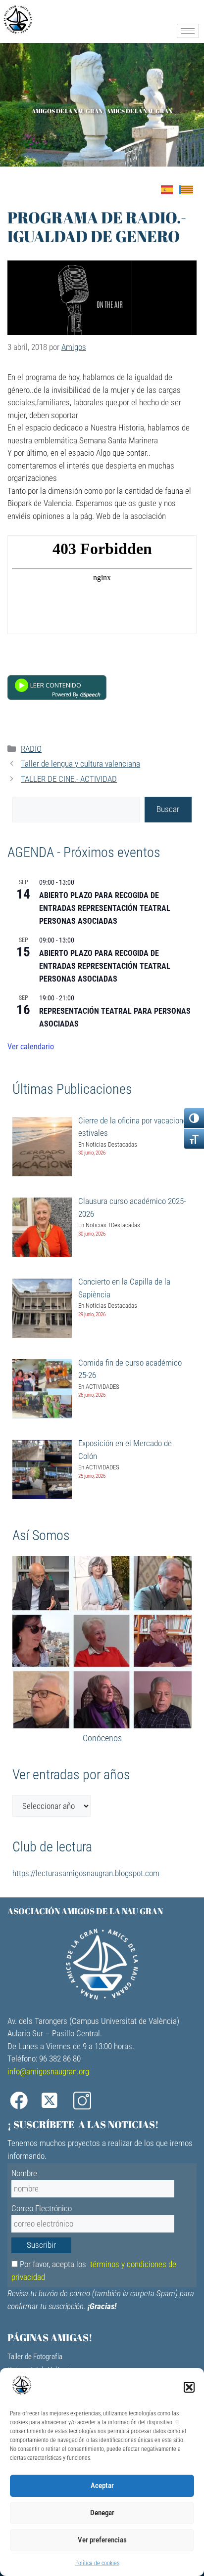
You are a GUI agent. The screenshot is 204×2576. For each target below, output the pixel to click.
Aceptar (102, 2486)
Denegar (102, 2513)
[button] (189, 2387)
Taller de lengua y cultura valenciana (80, 764)
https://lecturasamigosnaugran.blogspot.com (86, 1873)
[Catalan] (189, 189)
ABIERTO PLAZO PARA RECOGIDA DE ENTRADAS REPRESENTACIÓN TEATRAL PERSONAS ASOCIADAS (105, 908)
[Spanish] (170, 189)
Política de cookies (97, 2563)
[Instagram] (86, 2101)
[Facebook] (22, 2101)
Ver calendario (31, 1047)
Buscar (168, 809)
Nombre (24, 2173)
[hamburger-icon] (188, 31)
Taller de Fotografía (35, 2357)
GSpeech (90, 694)
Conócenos (102, 1738)
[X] (54, 2101)
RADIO (31, 749)
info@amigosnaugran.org (48, 2071)
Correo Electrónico (42, 2208)
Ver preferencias (102, 2540)
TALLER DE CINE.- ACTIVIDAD (69, 779)
